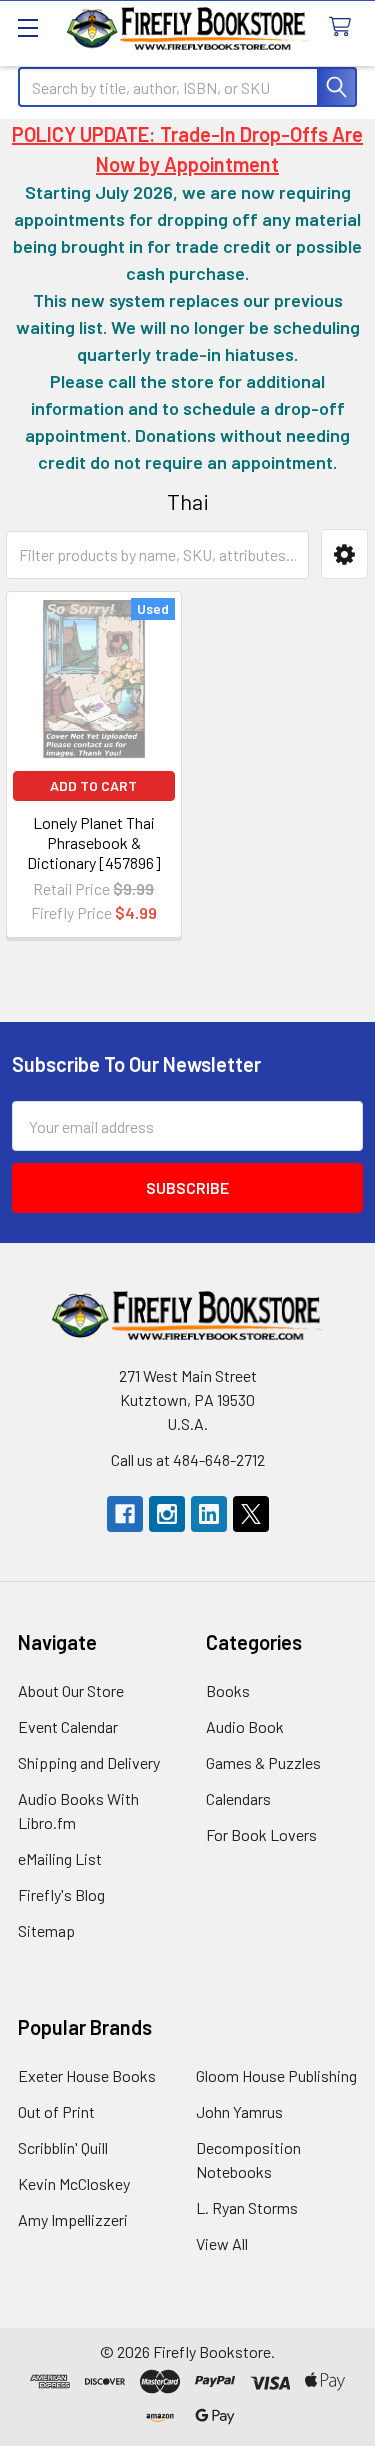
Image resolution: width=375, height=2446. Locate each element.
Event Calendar (68, 1726)
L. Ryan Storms (247, 2207)
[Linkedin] (209, 1514)
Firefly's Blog (61, 1894)
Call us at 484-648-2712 (188, 1459)
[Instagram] (167, 1514)
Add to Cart (93, 785)
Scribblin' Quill (63, 2147)
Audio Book (245, 1726)
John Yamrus (239, 2111)
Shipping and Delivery (89, 1762)
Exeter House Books (87, 2075)
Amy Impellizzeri (73, 2219)
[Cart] (344, 27)
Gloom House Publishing (276, 2075)
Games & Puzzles (263, 1762)
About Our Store (71, 1690)
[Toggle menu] (27, 27)
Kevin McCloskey (74, 2183)
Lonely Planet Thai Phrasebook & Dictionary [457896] (94, 842)
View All (222, 2243)
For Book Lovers (261, 1834)
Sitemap (46, 1930)
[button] (344, 554)
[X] (251, 1514)
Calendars (238, 1798)
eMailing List (60, 1858)
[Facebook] (125, 1514)
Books (228, 1690)
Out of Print (56, 2111)
